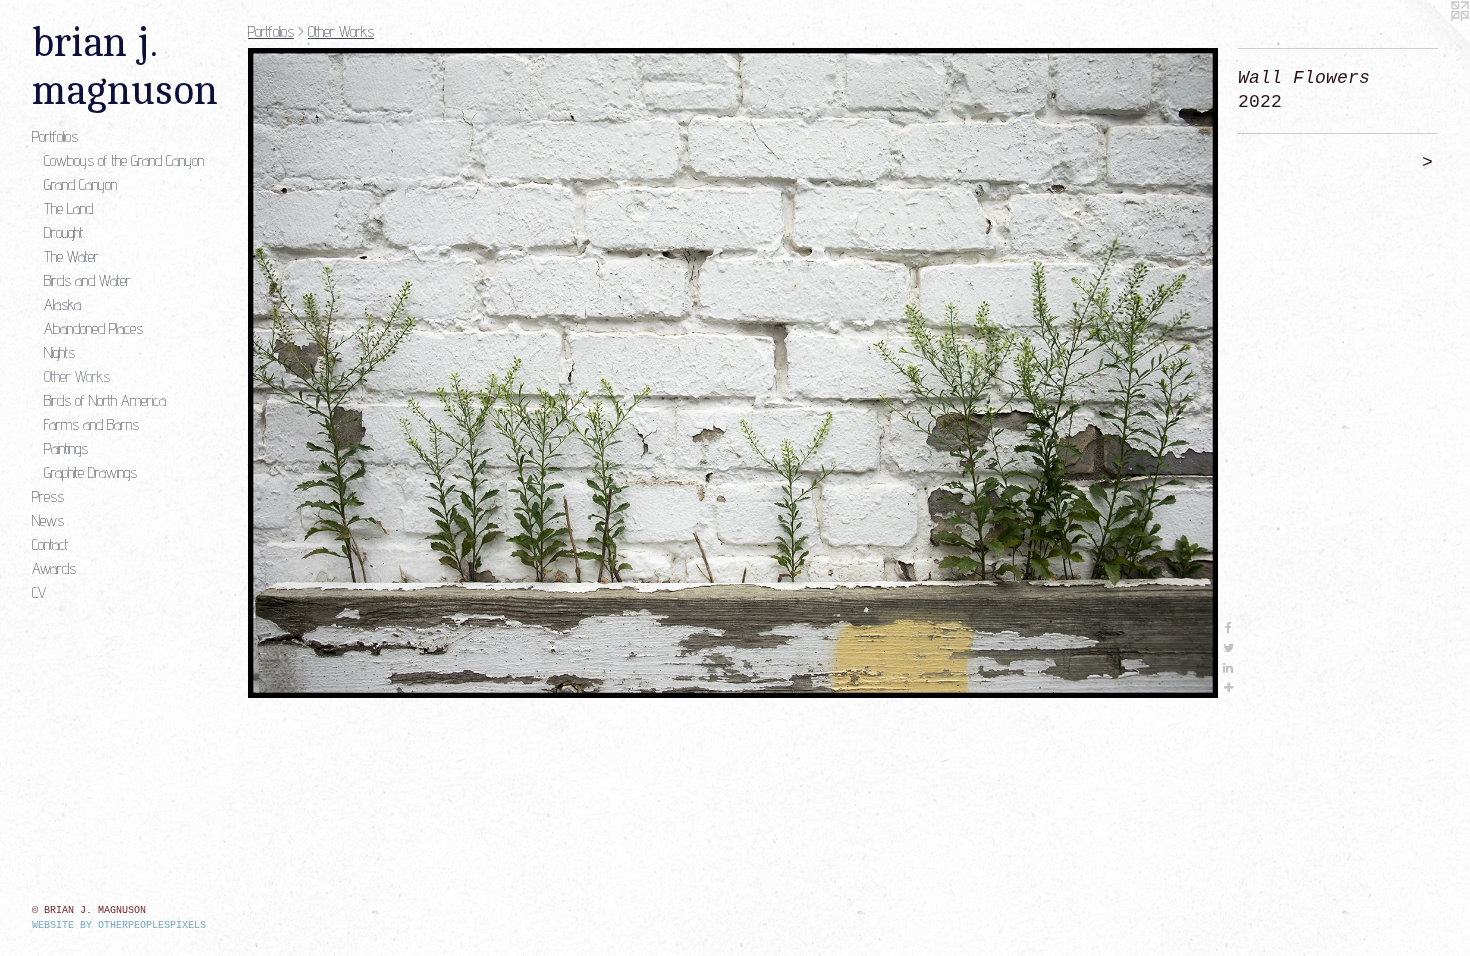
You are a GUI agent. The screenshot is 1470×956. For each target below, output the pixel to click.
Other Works (77, 376)
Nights (59, 352)
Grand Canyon (80, 184)
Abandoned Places (93, 328)
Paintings (66, 448)
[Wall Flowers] (733, 373)
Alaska (62, 304)
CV (39, 592)
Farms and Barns (91, 424)
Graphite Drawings (90, 472)
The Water (71, 256)
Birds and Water (87, 280)
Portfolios (55, 136)
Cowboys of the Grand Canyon (124, 160)
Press (48, 496)
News (48, 520)
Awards (54, 568)
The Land (68, 208)
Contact (50, 544)
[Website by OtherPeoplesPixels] (1430, 40)
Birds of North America (105, 400)
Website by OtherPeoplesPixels (119, 925)
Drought (63, 232)
